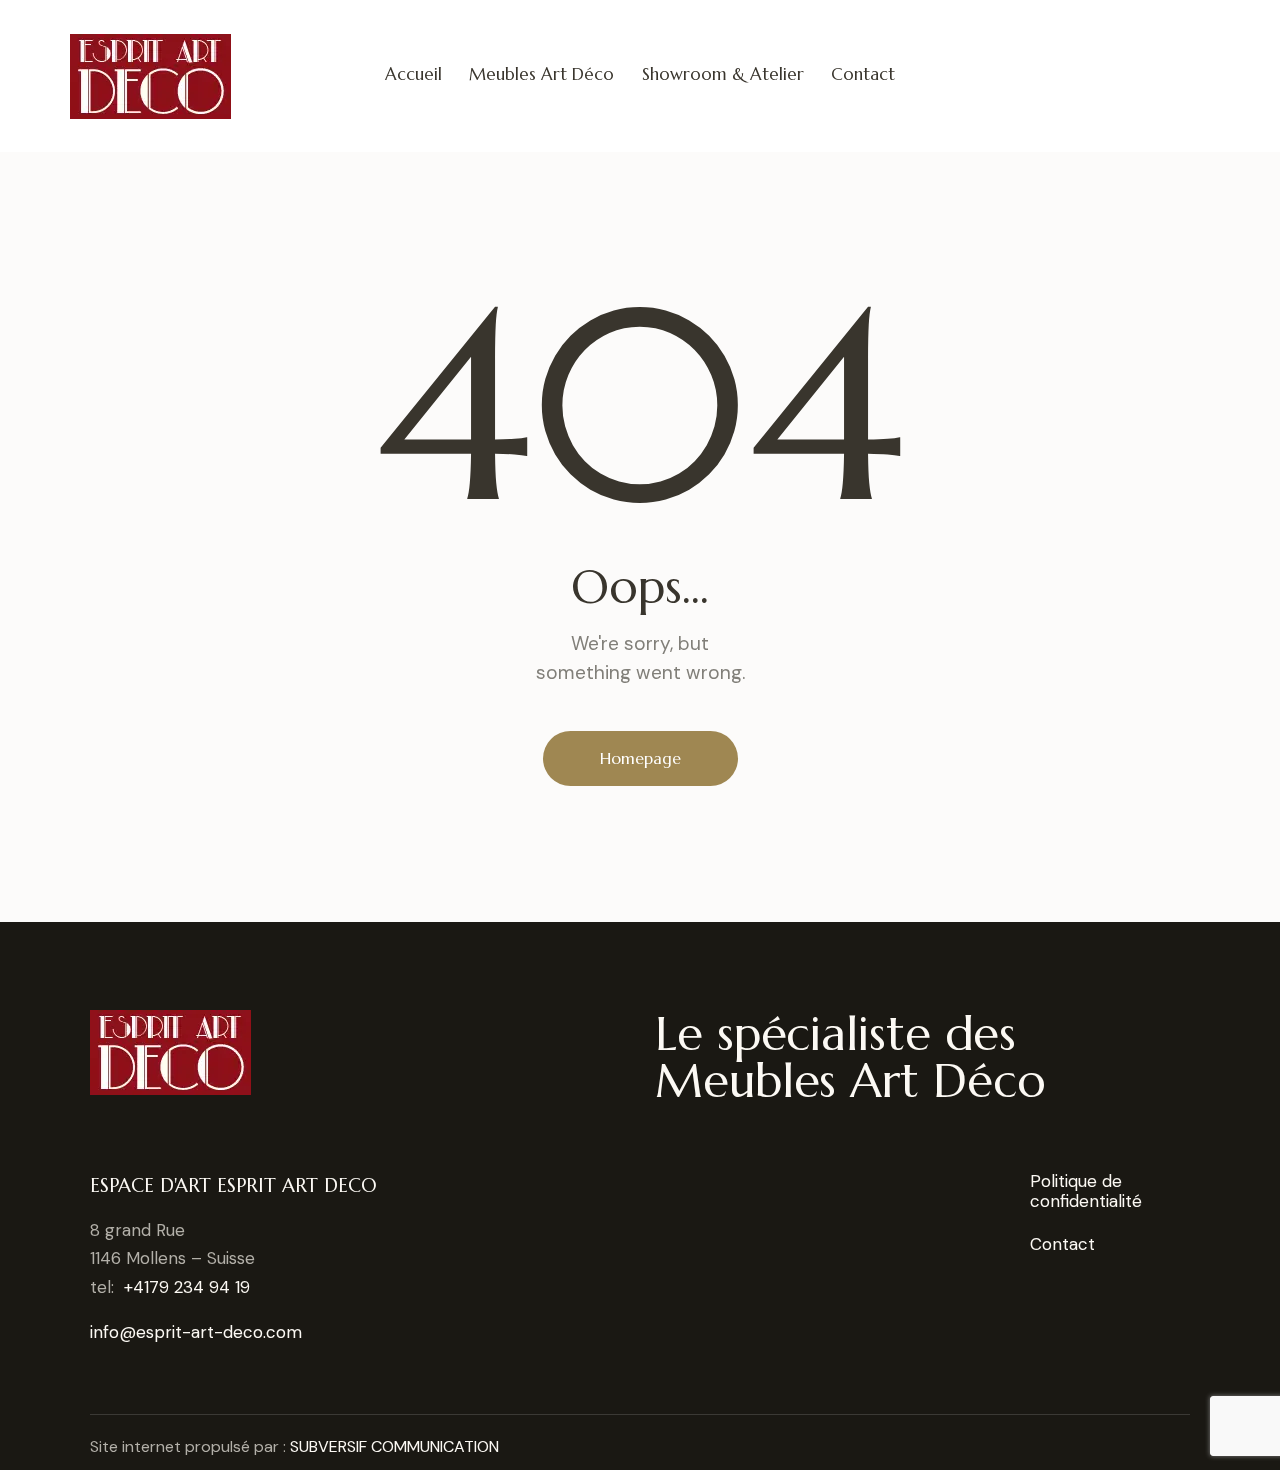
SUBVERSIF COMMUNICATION (394, 1446)
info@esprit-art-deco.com (196, 1332)
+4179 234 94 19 (187, 1287)
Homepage (640, 758)
